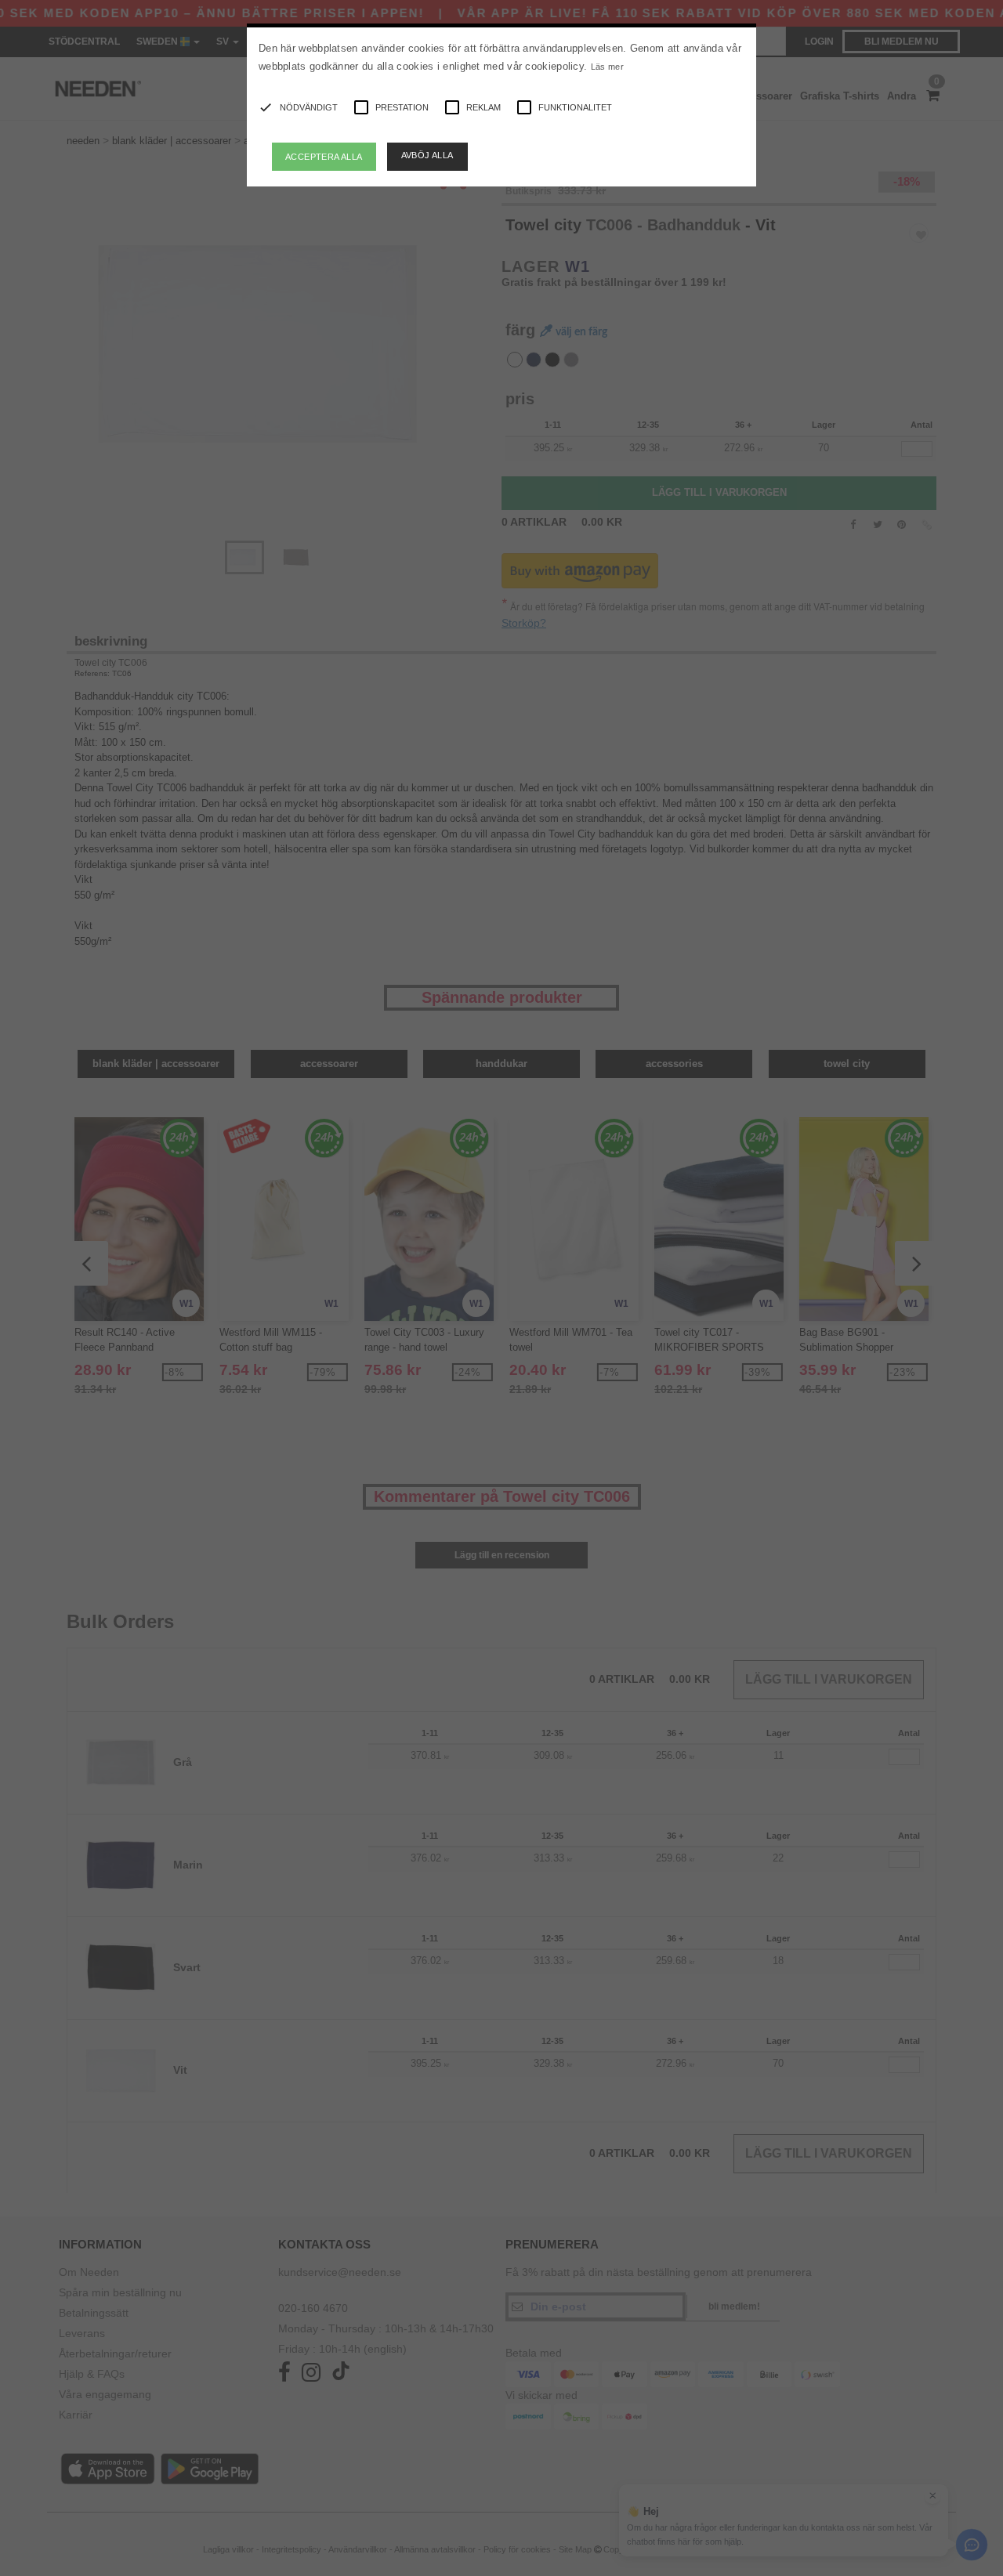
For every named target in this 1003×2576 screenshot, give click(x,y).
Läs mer (607, 67)
